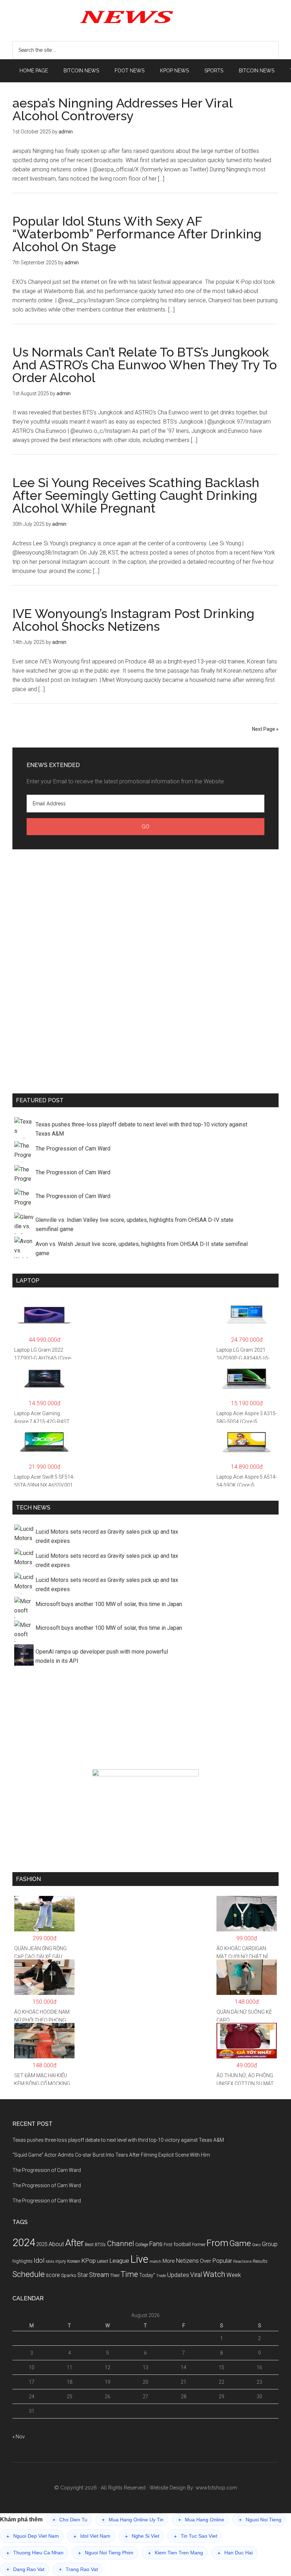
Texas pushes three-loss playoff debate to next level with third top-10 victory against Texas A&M (141, 1129)
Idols (50, 2261)
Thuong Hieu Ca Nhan (35, 2553)
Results (260, 2261)
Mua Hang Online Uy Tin (133, 2520)
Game (240, 2243)
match (155, 2261)
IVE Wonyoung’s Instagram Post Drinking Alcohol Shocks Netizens (133, 620)
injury (61, 2261)
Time (129, 2274)
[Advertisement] (145, 970)
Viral (196, 2275)
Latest (103, 2261)
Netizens (187, 2261)
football (182, 2244)
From (217, 2243)
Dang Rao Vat (25, 2569)
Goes (256, 2245)
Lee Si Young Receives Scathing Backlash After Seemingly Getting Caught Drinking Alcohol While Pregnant (136, 495)
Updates (178, 2275)
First (168, 2244)
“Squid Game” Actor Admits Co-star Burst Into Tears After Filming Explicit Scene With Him (111, 2155)
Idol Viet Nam (92, 2536)
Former (199, 2245)
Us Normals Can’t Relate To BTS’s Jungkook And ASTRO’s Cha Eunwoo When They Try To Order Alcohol (145, 365)
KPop (89, 2261)
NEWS (145, 16)
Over (205, 2261)
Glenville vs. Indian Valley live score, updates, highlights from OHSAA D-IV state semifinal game (134, 1224)
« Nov (19, 2437)
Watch (214, 2274)
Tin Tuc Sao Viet (196, 2536)
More (169, 2261)
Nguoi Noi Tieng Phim (106, 2553)
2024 (24, 2243)
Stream (99, 2275)
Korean (74, 2261)
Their (115, 2275)
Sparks (69, 2275)
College (142, 2245)
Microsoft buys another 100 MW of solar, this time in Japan (109, 1604)
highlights (23, 2261)
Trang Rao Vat (78, 2569)
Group (270, 2244)
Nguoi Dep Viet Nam (33, 2536)
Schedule (29, 2274)
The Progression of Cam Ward (73, 1149)
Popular (222, 2261)
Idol (39, 2261)
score (53, 2275)
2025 (42, 2244)
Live (139, 2259)
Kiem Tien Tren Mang (175, 2553)
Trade (161, 2276)
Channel (120, 2244)
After (75, 2243)
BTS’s (100, 2244)
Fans (156, 2244)
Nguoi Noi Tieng (260, 2520)
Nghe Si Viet (142, 2536)
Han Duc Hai (235, 2553)
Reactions (242, 2261)
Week (234, 2275)
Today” (147, 2275)
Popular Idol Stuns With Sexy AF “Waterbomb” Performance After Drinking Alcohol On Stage (137, 234)
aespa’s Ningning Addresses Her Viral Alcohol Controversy (122, 109)
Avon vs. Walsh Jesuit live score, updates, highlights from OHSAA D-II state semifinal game (142, 1249)
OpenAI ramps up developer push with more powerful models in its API (102, 1656)
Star (83, 2275)
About (56, 2244)
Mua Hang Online (201, 2520)
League (119, 2261)
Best (89, 2244)
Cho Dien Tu (70, 2520)
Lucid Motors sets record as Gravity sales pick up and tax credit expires (107, 1536)
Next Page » (265, 729)
